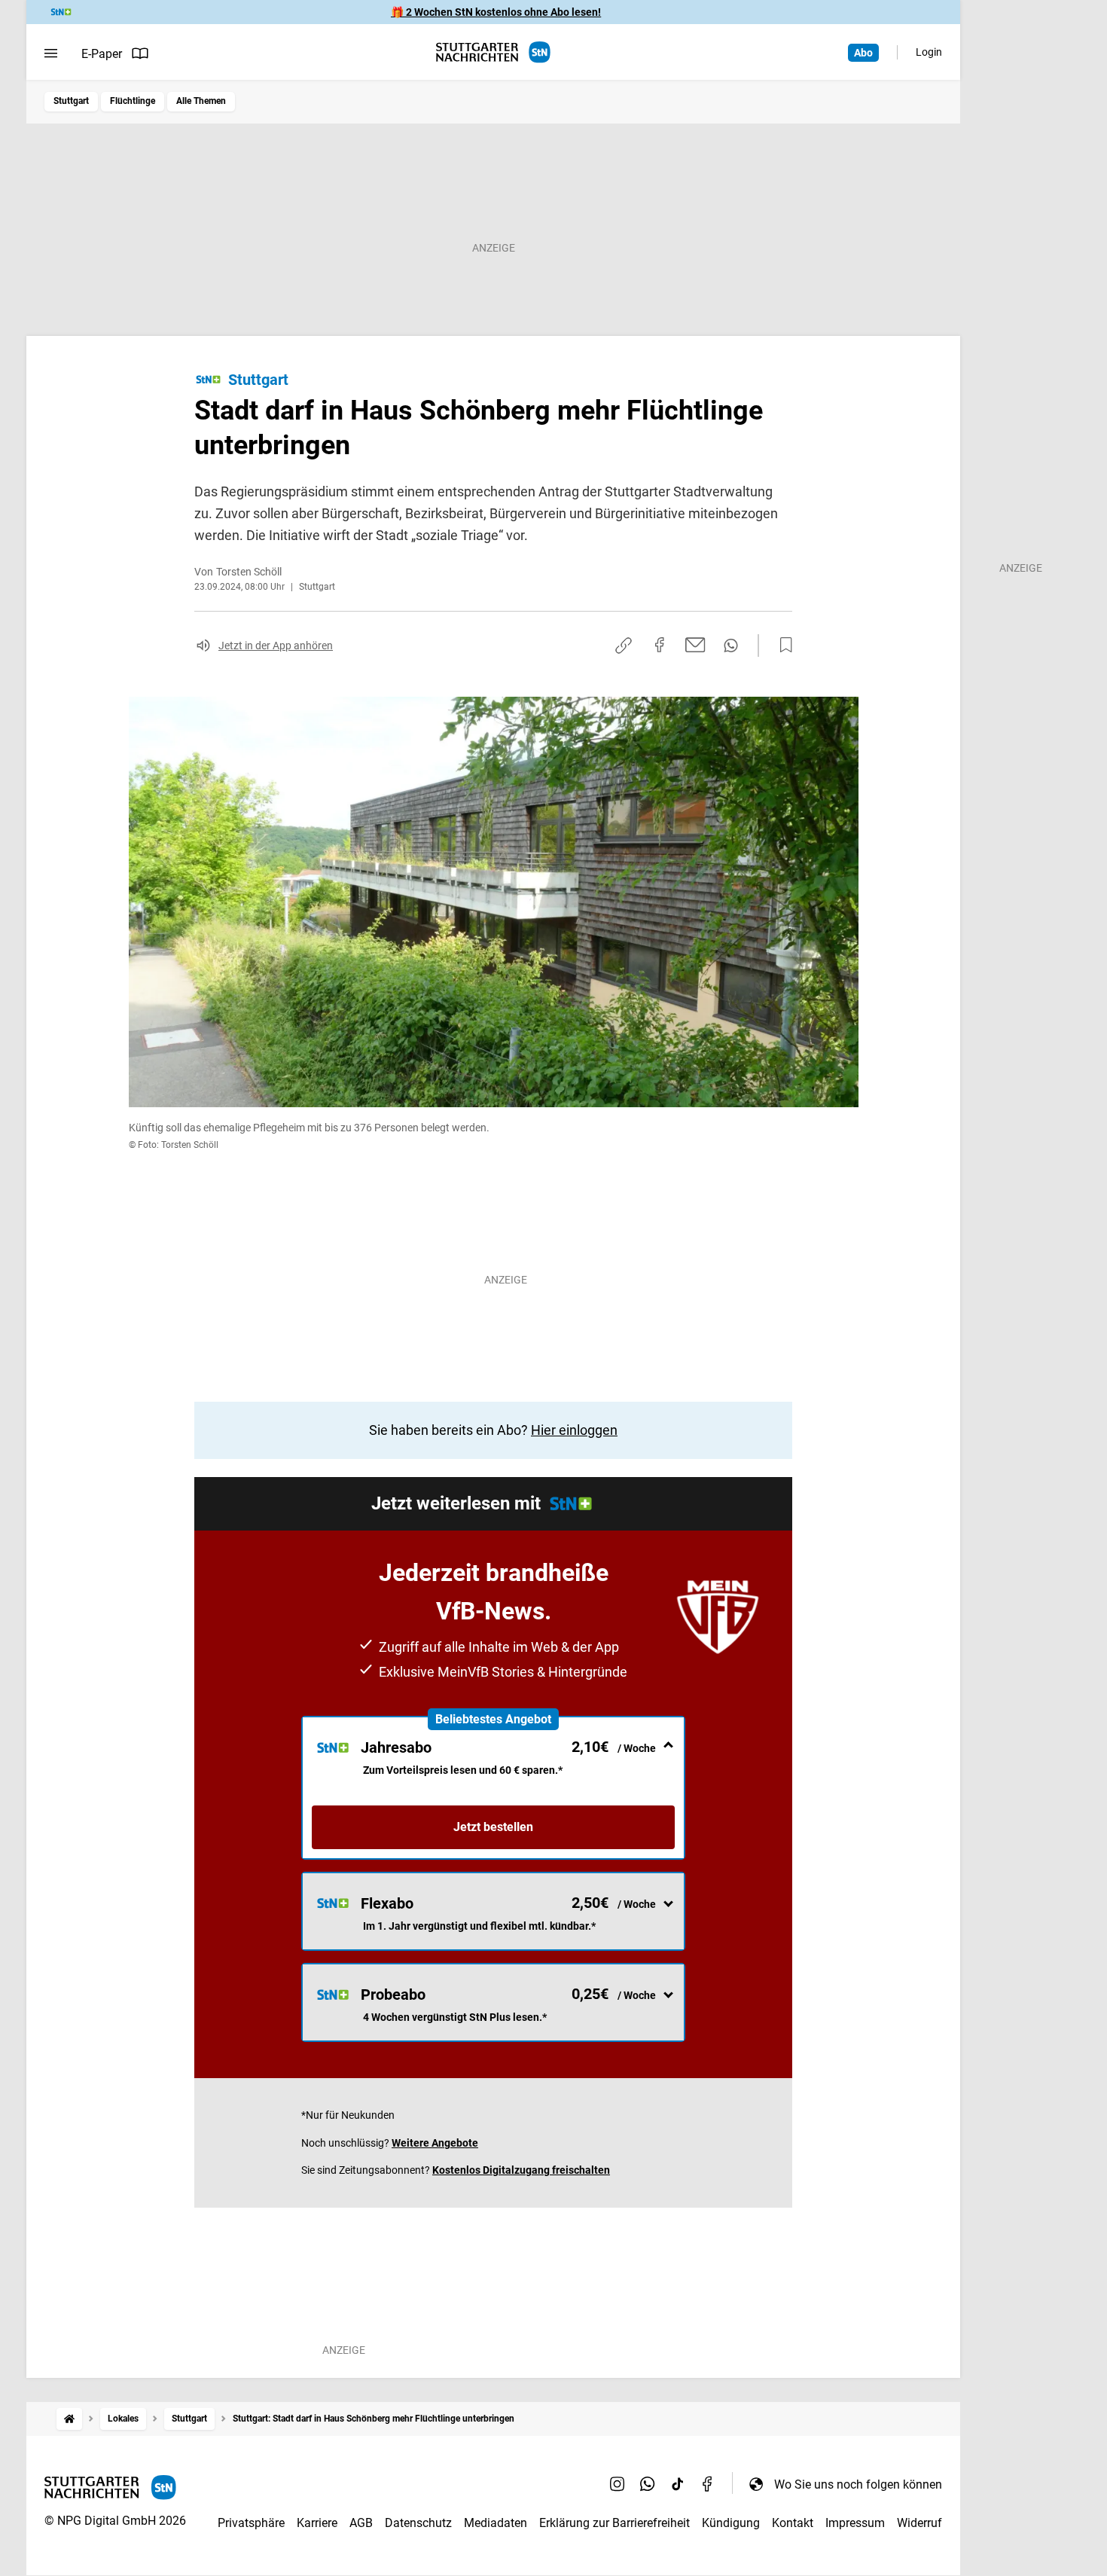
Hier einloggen (574, 1430)
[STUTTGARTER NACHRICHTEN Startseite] (493, 52)
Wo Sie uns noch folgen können (858, 2484)
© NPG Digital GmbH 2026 (115, 2521)
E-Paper (102, 54)
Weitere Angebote (435, 2143)
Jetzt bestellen (493, 1827)
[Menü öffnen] (51, 53)
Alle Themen (201, 101)
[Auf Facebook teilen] (660, 645)
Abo (863, 53)
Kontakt (793, 2523)
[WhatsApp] (648, 2484)
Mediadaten (496, 2523)
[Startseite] (69, 2419)
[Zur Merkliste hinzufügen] (782, 646)
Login (929, 52)
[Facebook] (708, 2484)
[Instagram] (618, 2484)
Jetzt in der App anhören (276, 646)
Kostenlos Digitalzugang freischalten (521, 2170)
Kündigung (731, 2523)
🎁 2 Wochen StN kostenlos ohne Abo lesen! (496, 12)
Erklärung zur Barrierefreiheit (614, 2523)
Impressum (855, 2523)
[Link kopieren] (624, 646)
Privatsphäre (251, 2523)
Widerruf (919, 2523)
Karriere (317, 2523)
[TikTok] (678, 2484)
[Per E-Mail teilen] (695, 645)
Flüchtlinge (133, 101)
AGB (361, 2523)
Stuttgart (71, 101)
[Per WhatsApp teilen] (731, 646)
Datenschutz (418, 2523)
